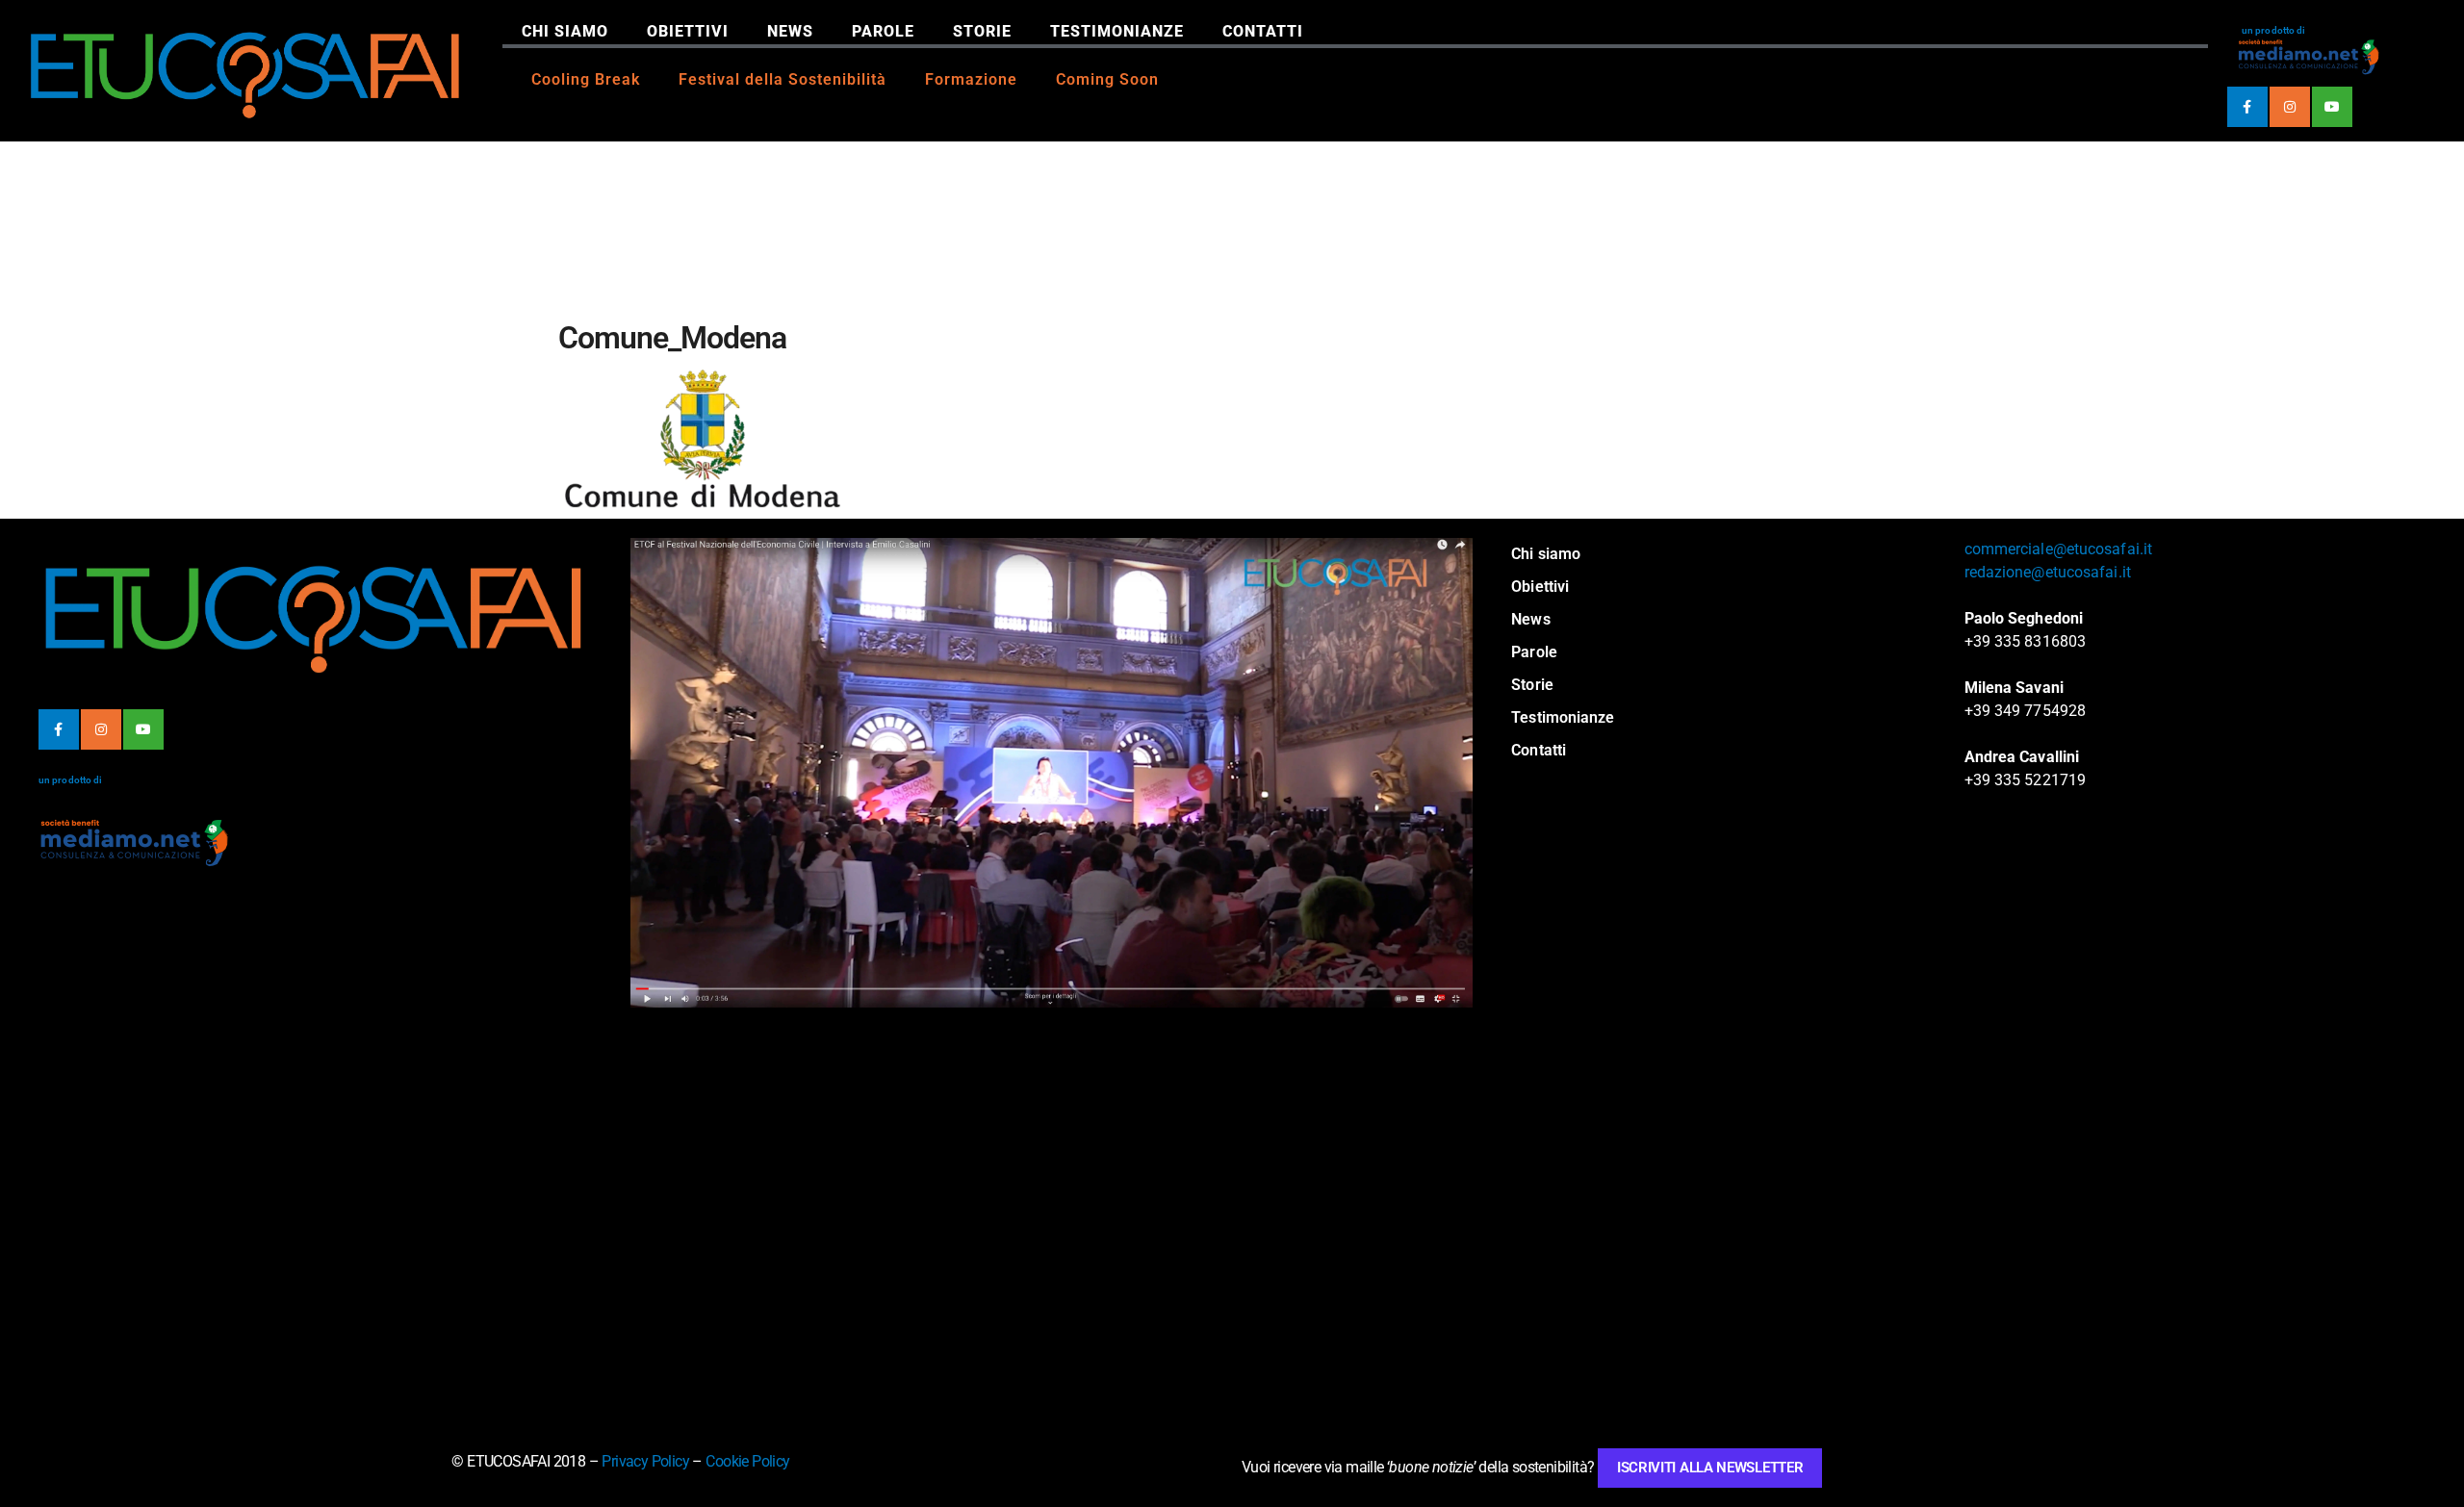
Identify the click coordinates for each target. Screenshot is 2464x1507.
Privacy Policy (645, 1461)
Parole (883, 31)
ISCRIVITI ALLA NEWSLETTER (1710, 1468)
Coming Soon (1107, 79)
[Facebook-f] (2247, 107)
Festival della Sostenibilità (783, 79)
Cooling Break (586, 79)
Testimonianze (1117, 31)
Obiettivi (688, 31)
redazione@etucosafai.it (2048, 572)
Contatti (1263, 31)
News (790, 31)
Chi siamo (565, 31)
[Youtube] (2332, 107)
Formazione (971, 79)
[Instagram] (2290, 107)
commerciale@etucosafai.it (2059, 549)
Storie (982, 31)
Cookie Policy (747, 1461)
